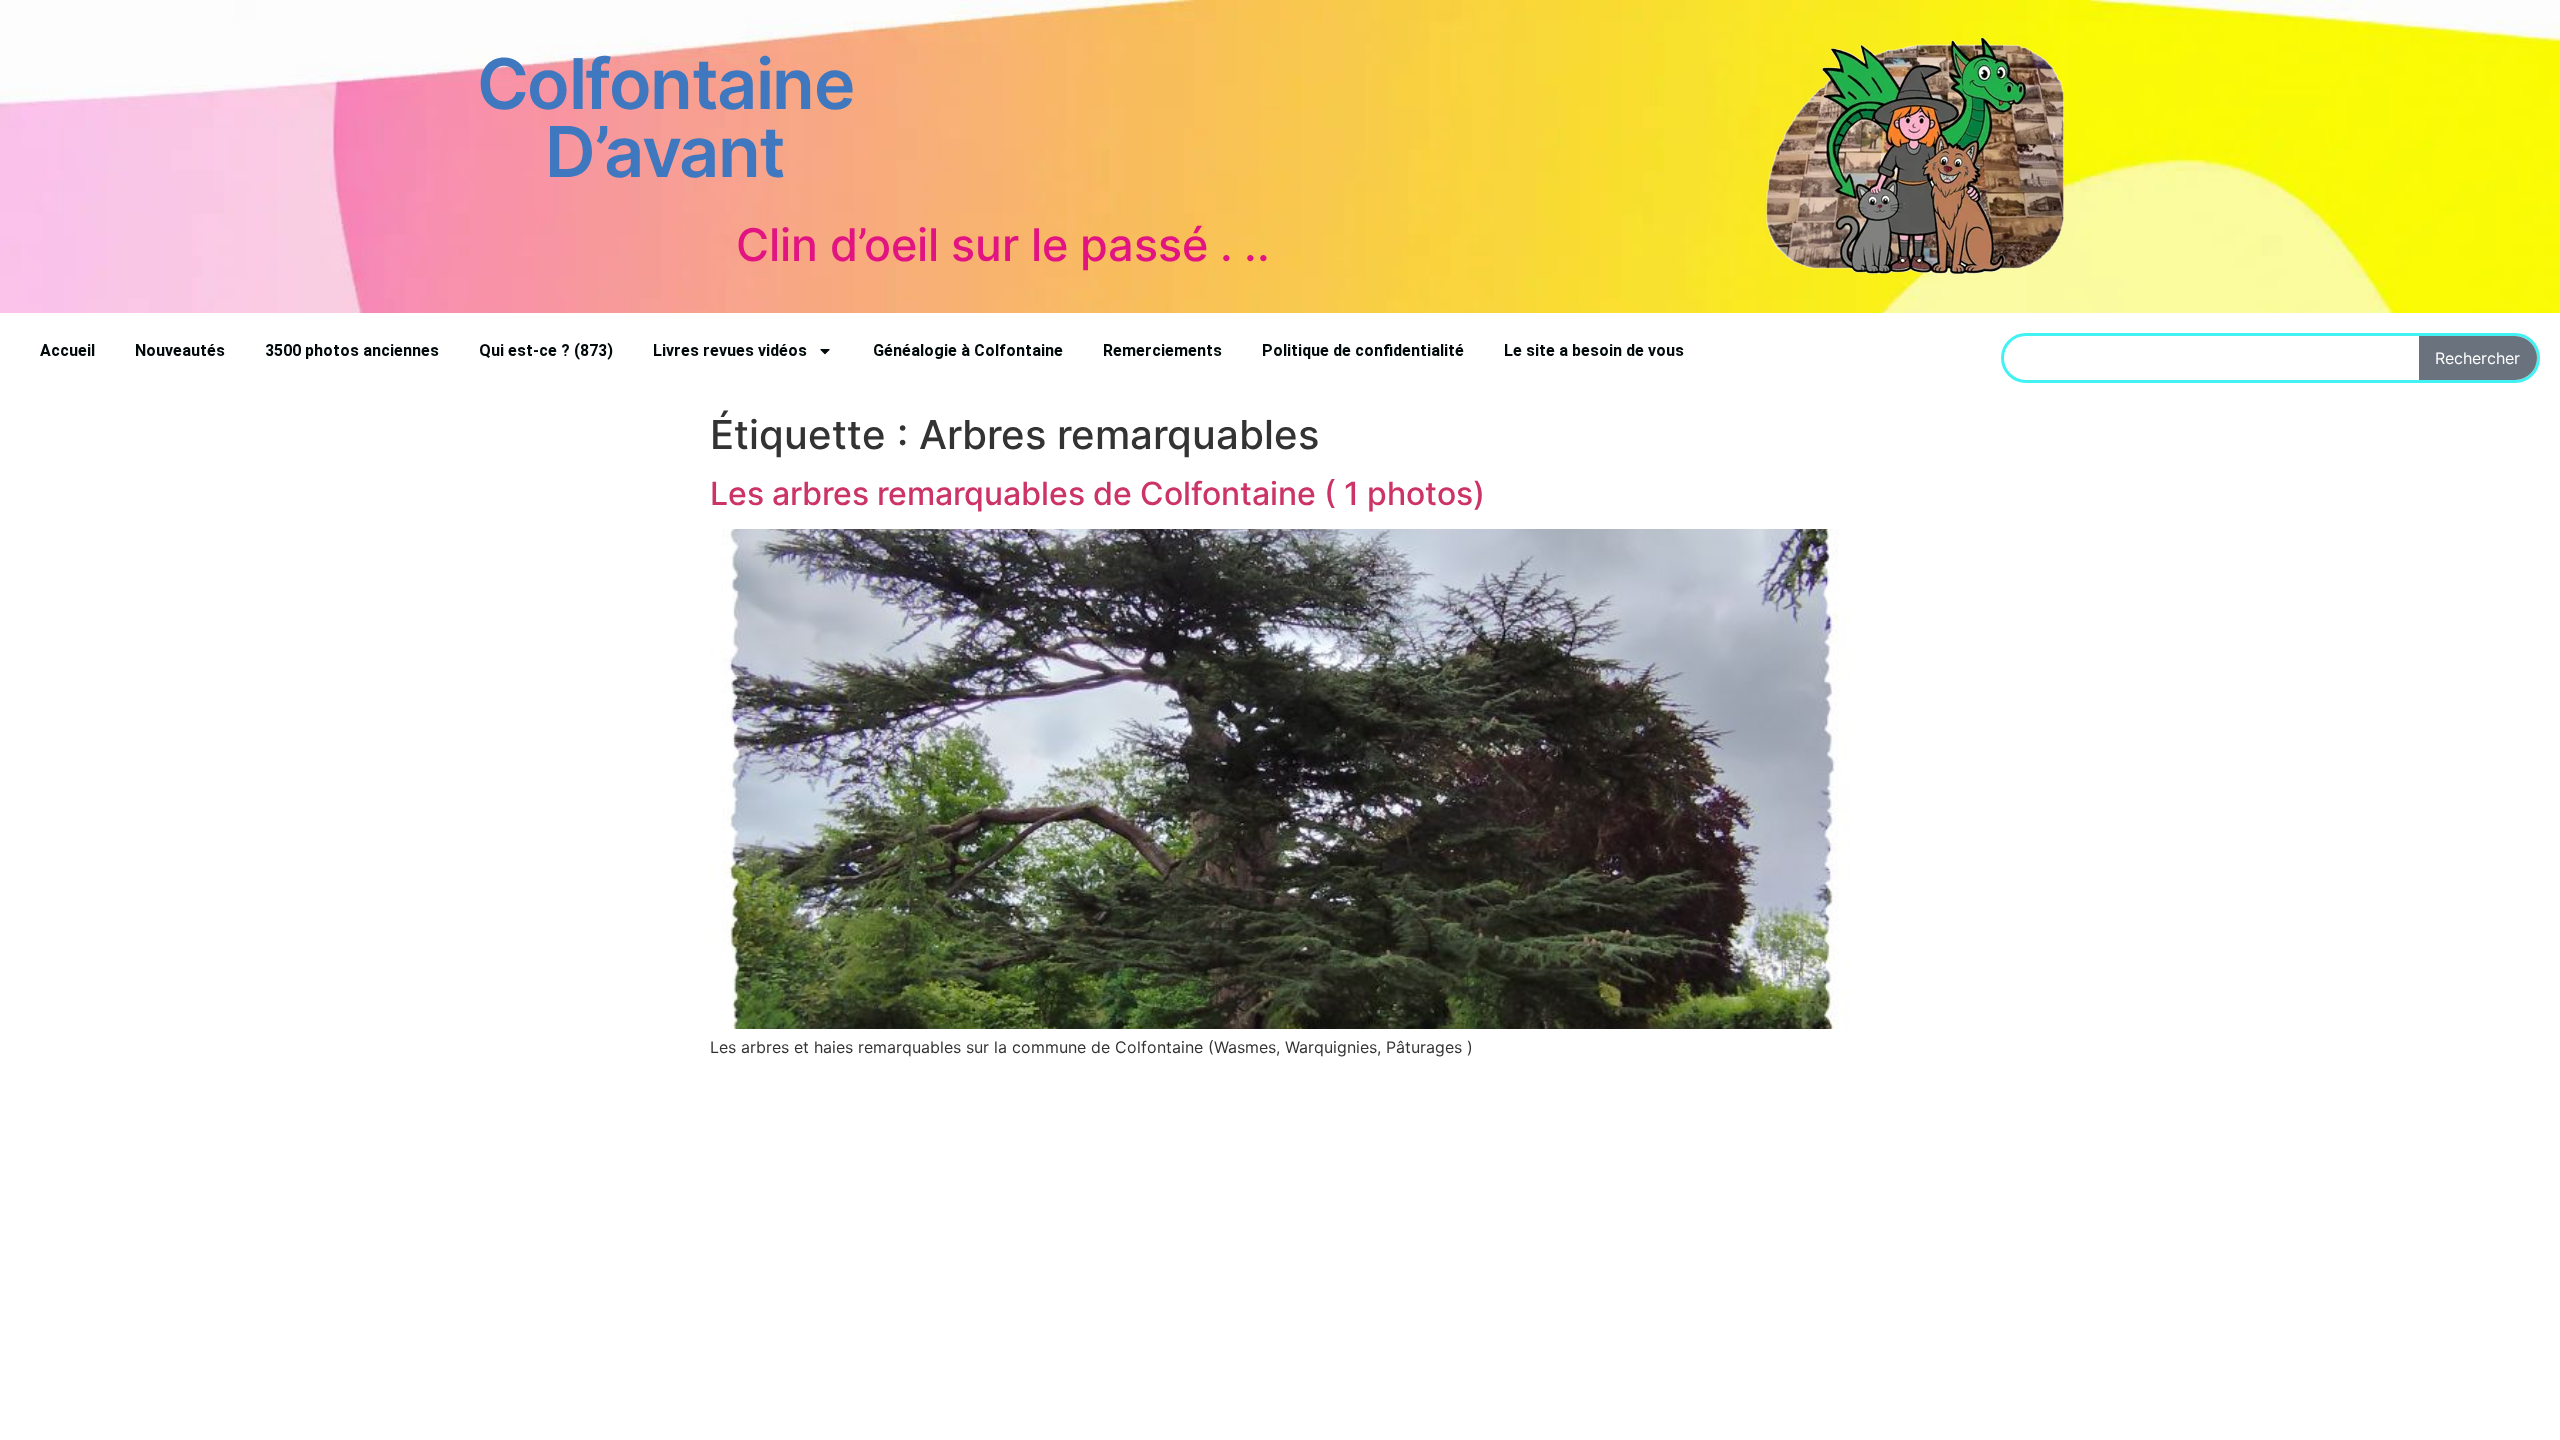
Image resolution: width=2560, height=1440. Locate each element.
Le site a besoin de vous (1594, 350)
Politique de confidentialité (1363, 350)
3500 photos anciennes (352, 350)
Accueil (67, 350)
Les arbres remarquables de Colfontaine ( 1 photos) (1097, 493)
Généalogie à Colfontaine (968, 350)
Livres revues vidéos (730, 350)
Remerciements (1162, 350)
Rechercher (2477, 358)
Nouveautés (180, 350)
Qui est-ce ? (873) (546, 350)
